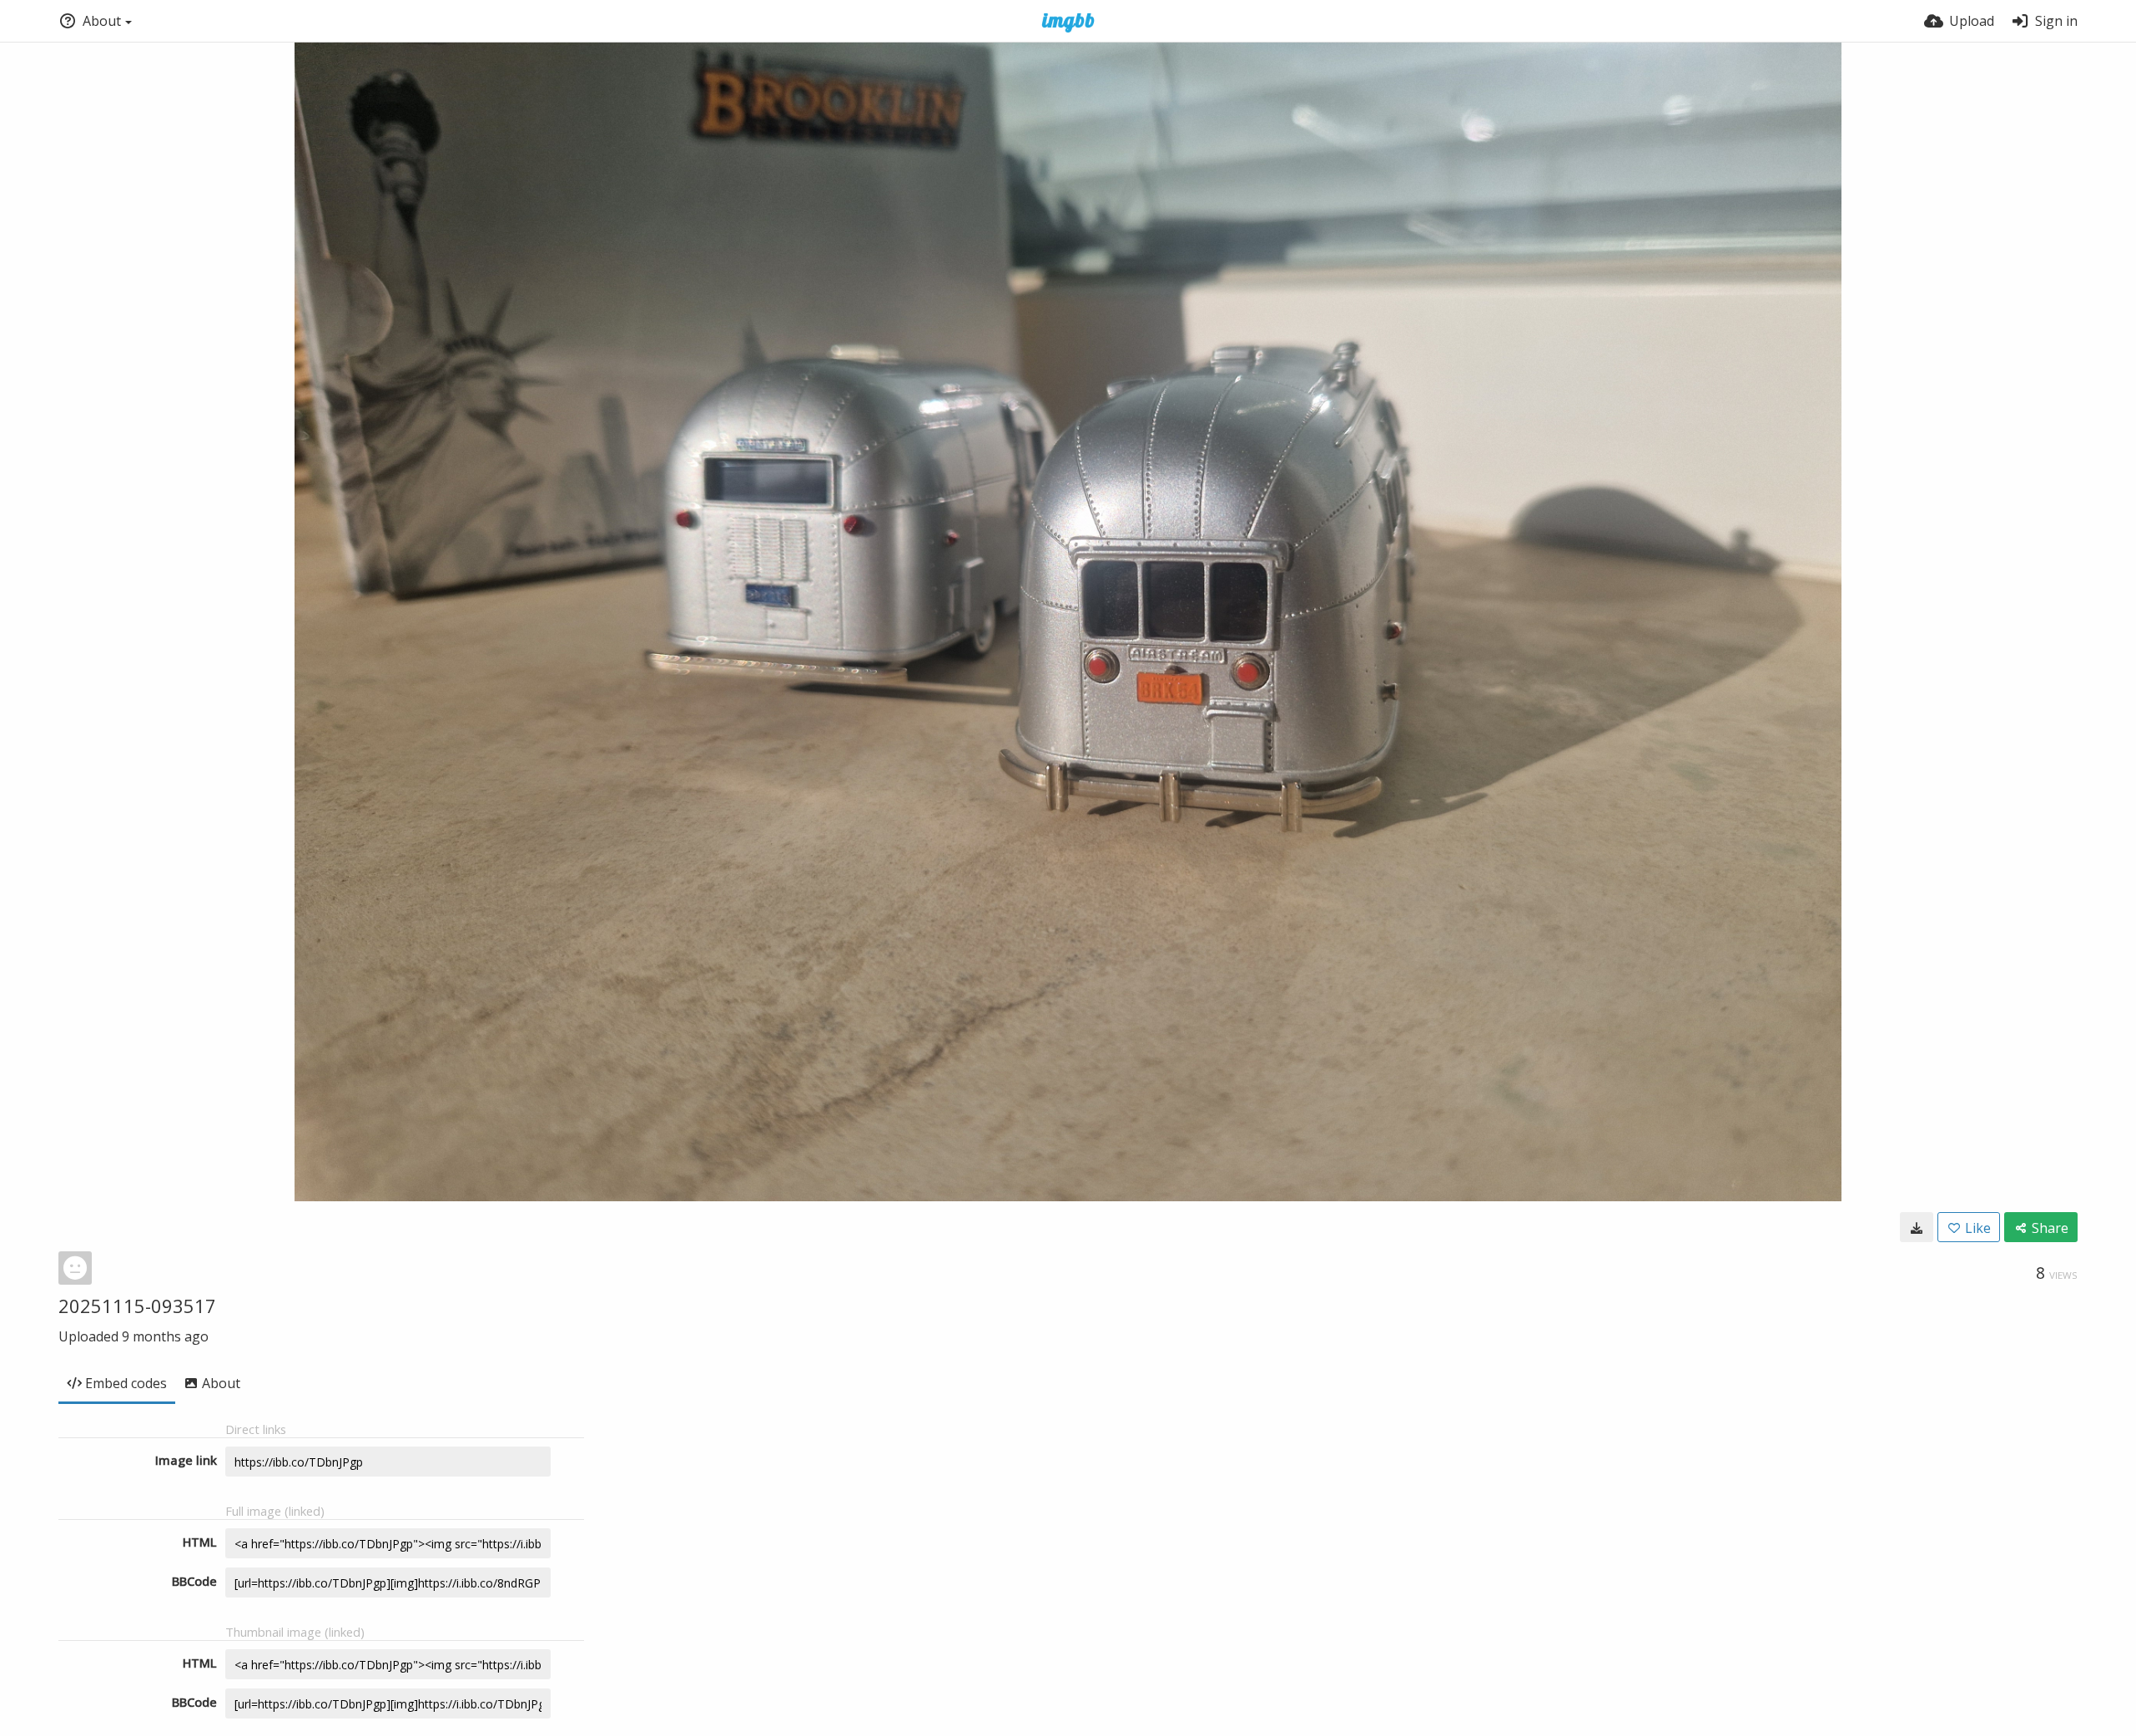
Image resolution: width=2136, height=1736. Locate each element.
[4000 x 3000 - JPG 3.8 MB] (1917, 1227)
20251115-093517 (137, 1306)
